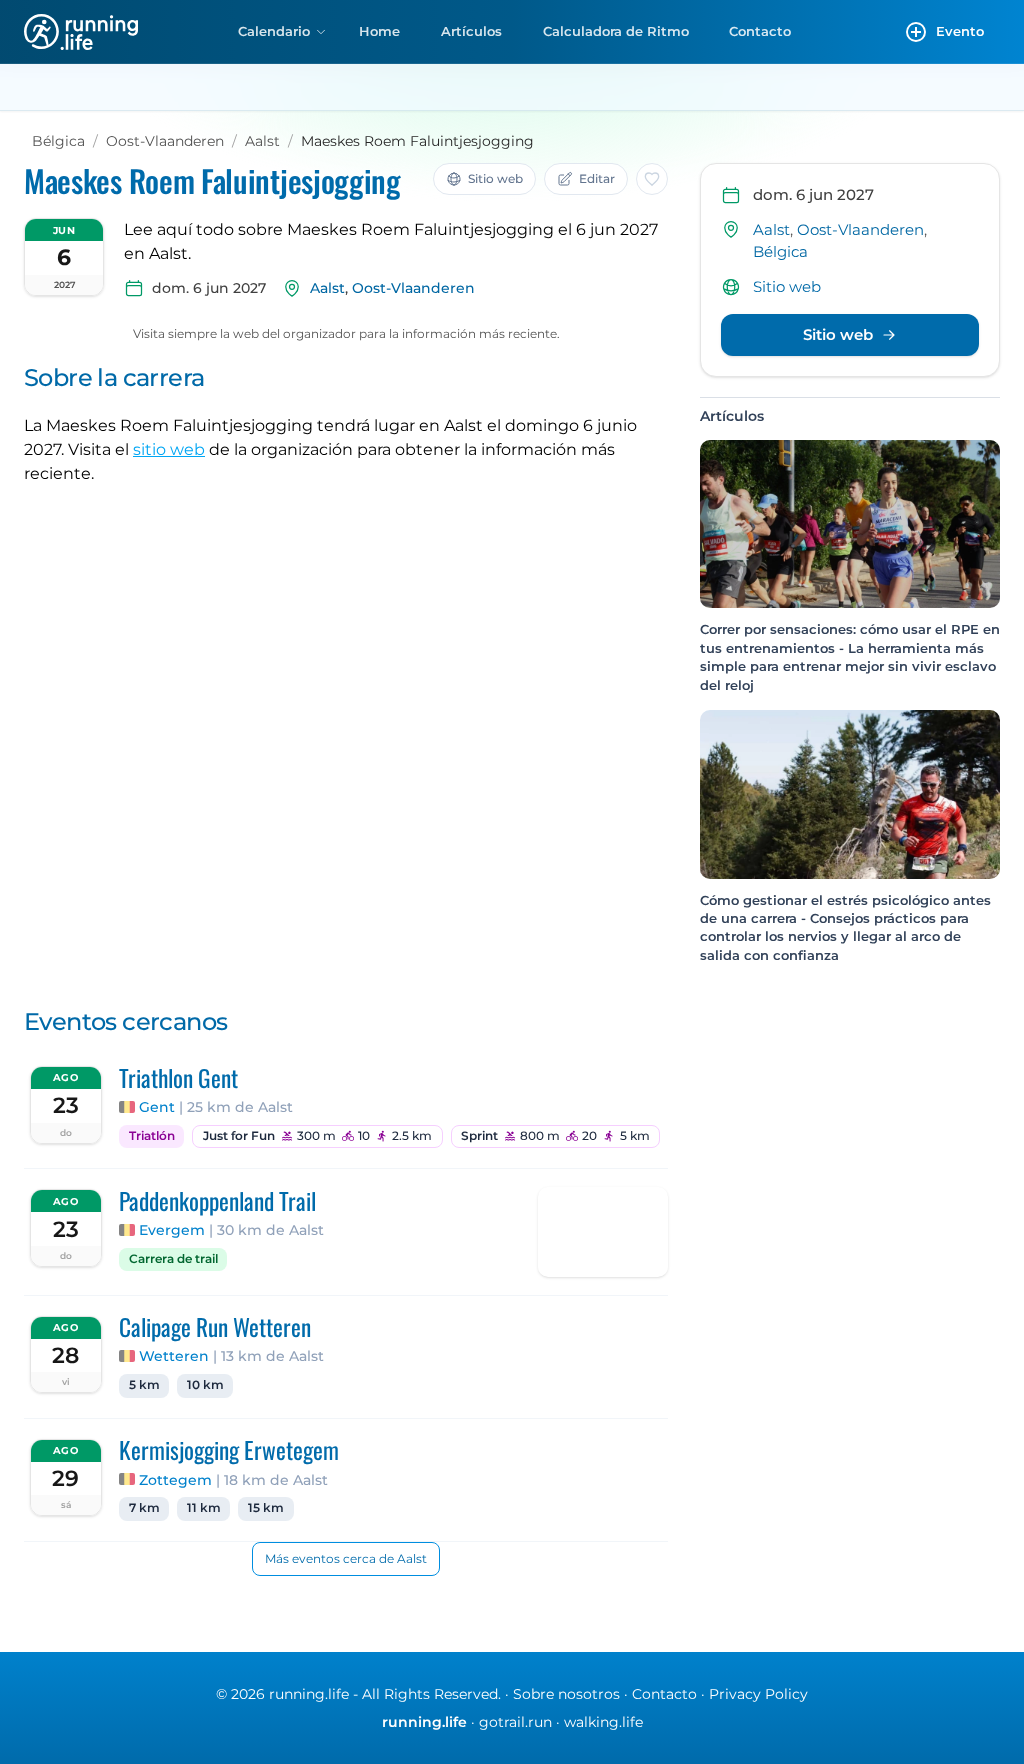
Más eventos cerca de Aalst (346, 1558)
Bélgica (58, 141)
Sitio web (787, 286)
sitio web (169, 449)
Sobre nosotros (566, 1694)
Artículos (471, 31)
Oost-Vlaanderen (165, 141)
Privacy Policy (758, 1694)
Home (379, 31)
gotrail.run (515, 1722)
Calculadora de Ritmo (616, 31)
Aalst (262, 141)
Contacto (760, 31)
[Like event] (652, 179)
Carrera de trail (173, 1259)
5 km (144, 1385)
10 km (205, 1385)
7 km (144, 1508)
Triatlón (152, 1136)
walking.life (603, 1722)
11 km (204, 1508)
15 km (266, 1508)
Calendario (274, 31)
